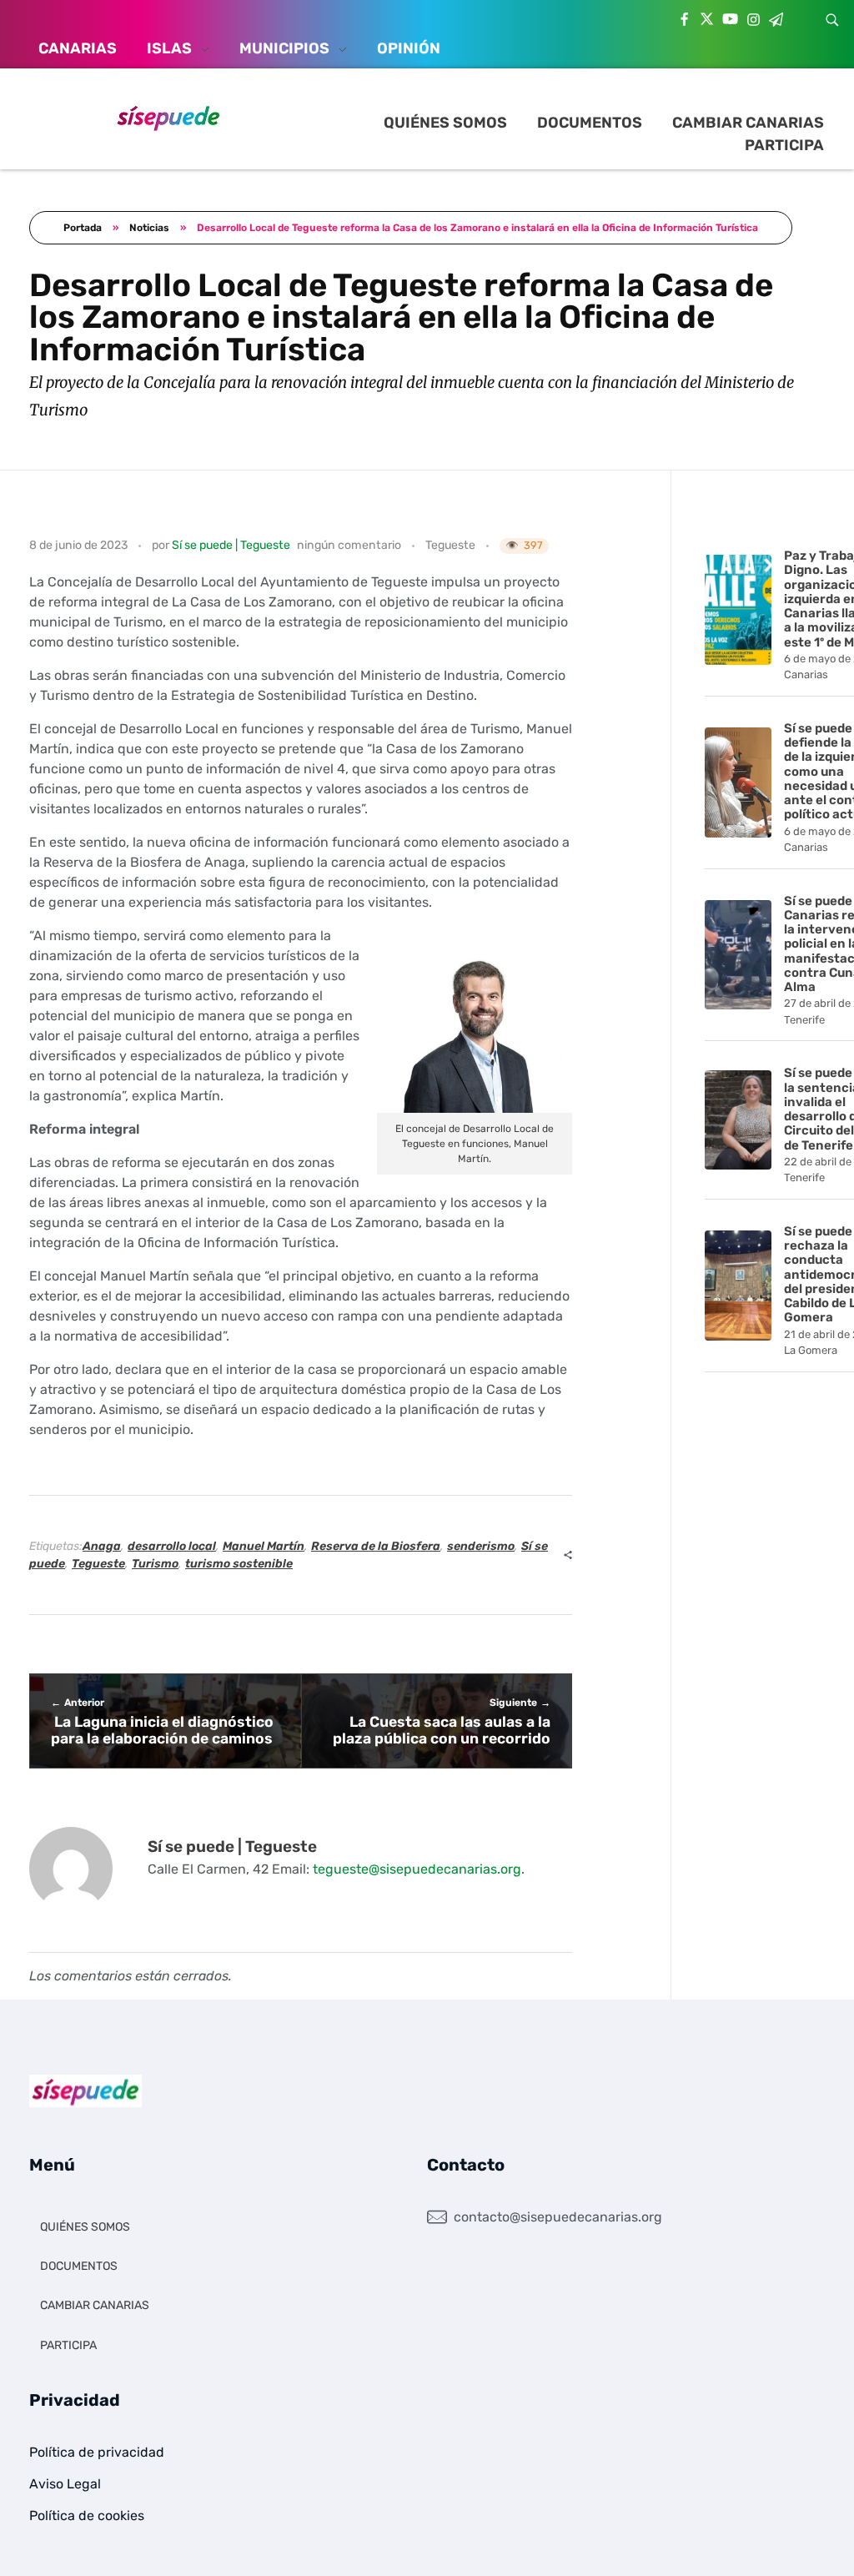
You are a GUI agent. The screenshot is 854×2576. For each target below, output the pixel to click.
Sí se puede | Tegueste (231, 545)
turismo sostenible (239, 1564)
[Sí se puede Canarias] (168, 117)
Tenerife (804, 1020)
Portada (83, 228)
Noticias (149, 228)
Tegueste (450, 545)
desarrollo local (172, 1546)
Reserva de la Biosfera (376, 1546)
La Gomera (811, 1350)
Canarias (806, 674)
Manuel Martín (264, 1546)
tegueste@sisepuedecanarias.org (417, 1869)
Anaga (102, 1546)
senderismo (481, 1546)
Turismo (155, 1564)
